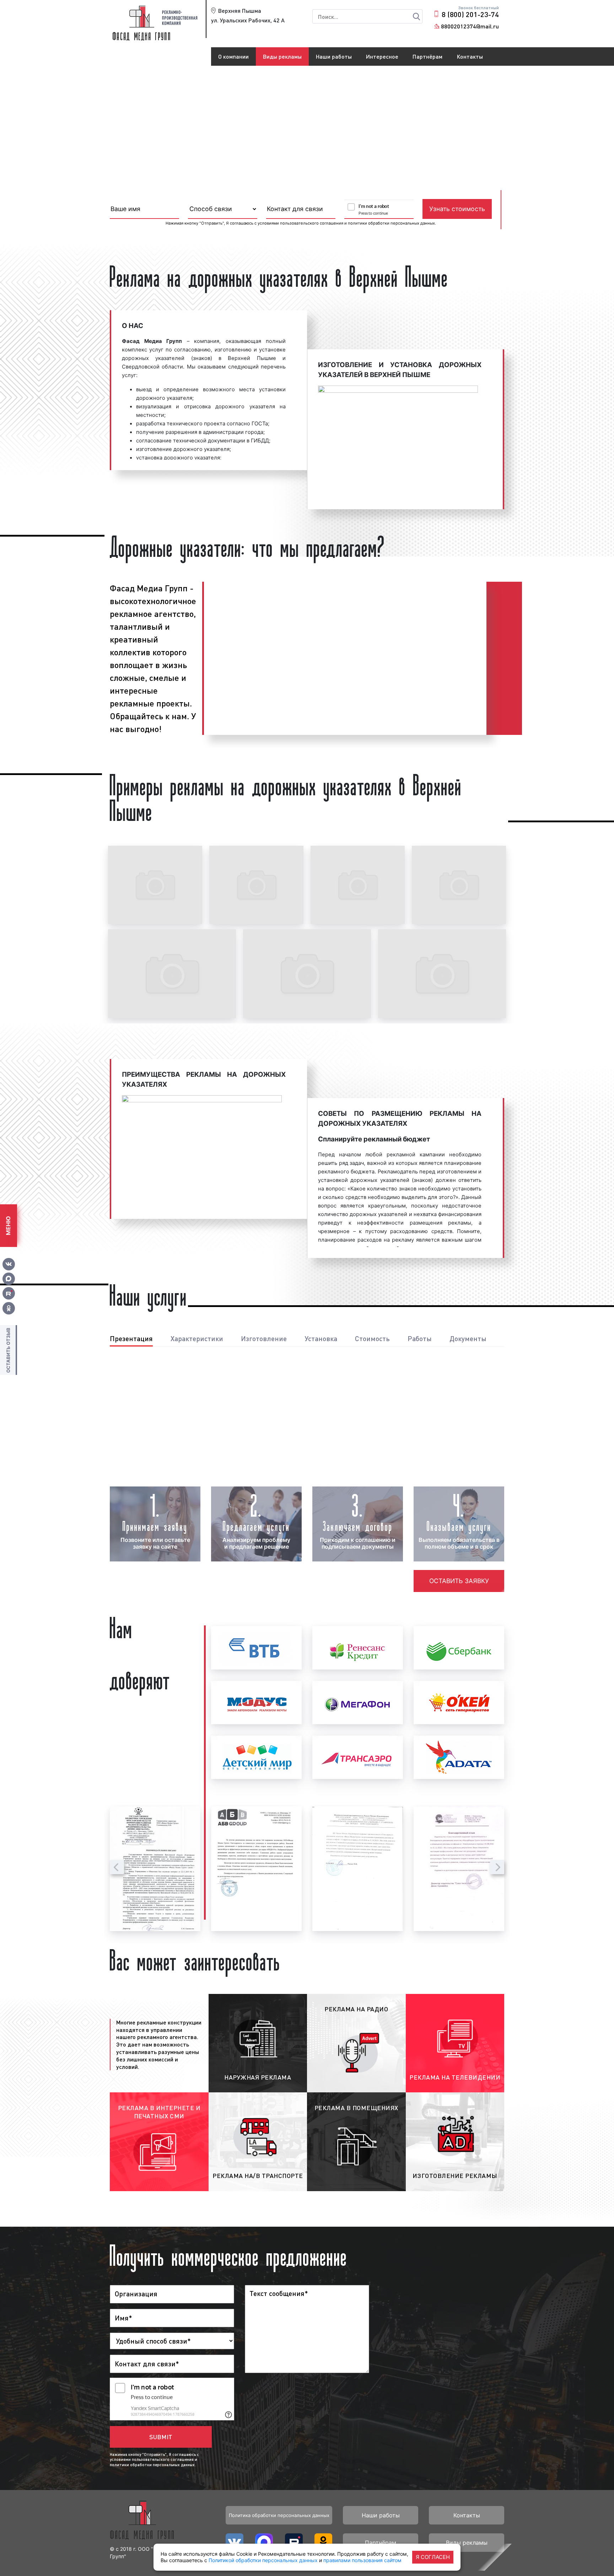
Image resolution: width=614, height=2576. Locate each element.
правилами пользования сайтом (362, 2560)
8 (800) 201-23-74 (470, 14)
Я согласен (433, 2557)
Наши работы (334, 56)
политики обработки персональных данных (391, 223)
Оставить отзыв (8, 1350)
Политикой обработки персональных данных (263, 2560)
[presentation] (117, 1867)
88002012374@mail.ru (470, 26)
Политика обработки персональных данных (279, 2515)
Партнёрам (427, 56)
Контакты (470, 56)
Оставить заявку (459, 1581)
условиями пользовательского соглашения (300, 223)
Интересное (382, 56)
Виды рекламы (282, 56)
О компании (233, 56)
